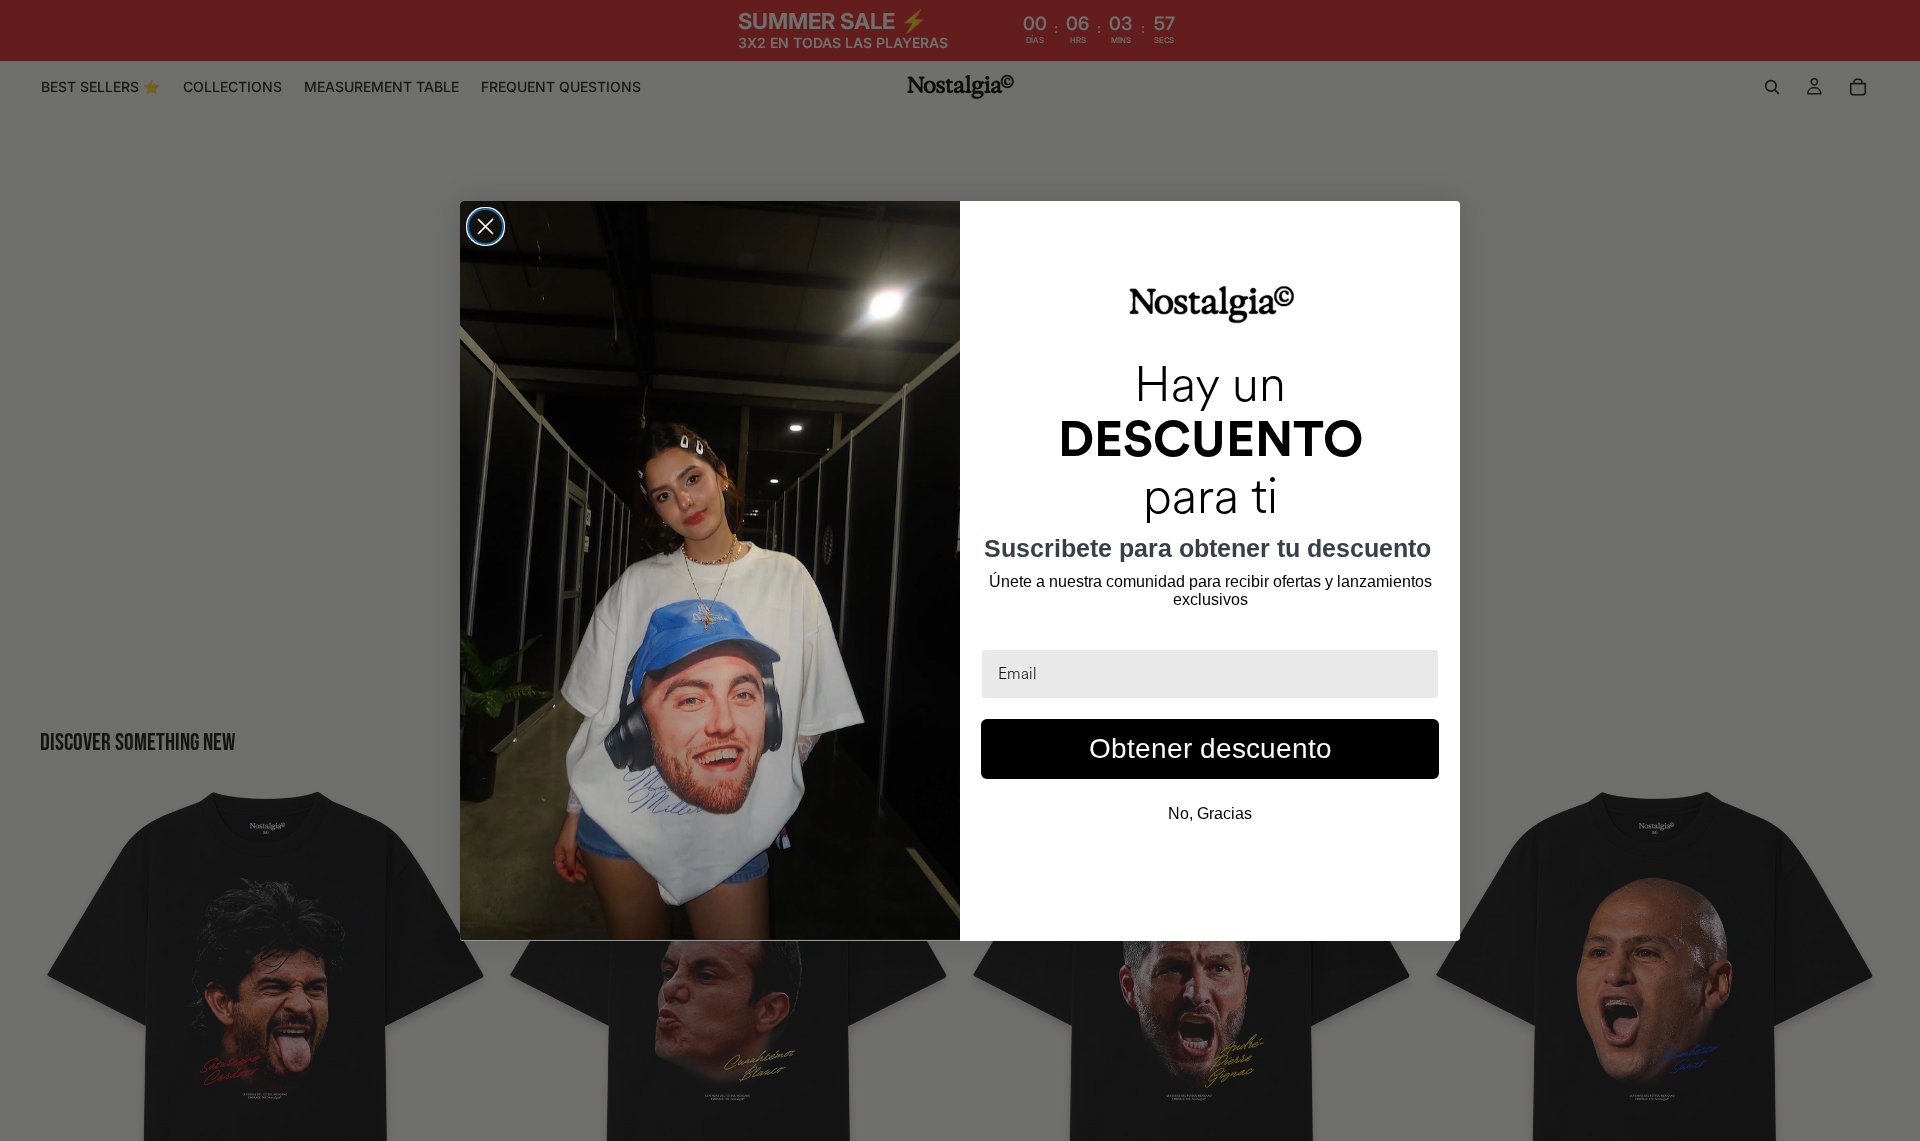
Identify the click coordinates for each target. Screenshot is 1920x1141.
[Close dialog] (485, 226)
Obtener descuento (1210, 748)
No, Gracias (1210, 813)
